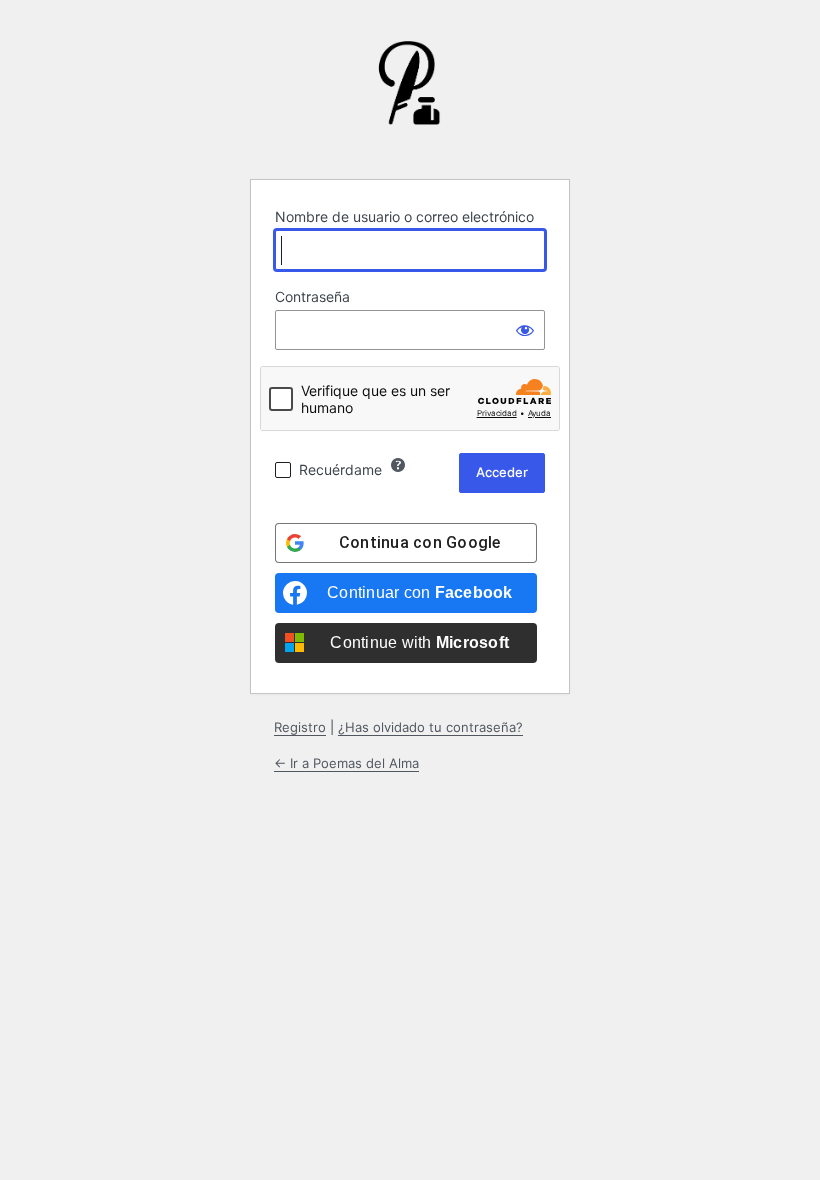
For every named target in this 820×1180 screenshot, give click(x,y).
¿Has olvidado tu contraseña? (430, 727)
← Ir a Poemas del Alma (346, 763)
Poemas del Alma (410, 98)
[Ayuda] (398, 465)
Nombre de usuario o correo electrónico (404, 216)
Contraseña (312, 296)
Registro (300, 727)
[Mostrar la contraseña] (525, 330)
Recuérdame (340, 469)
